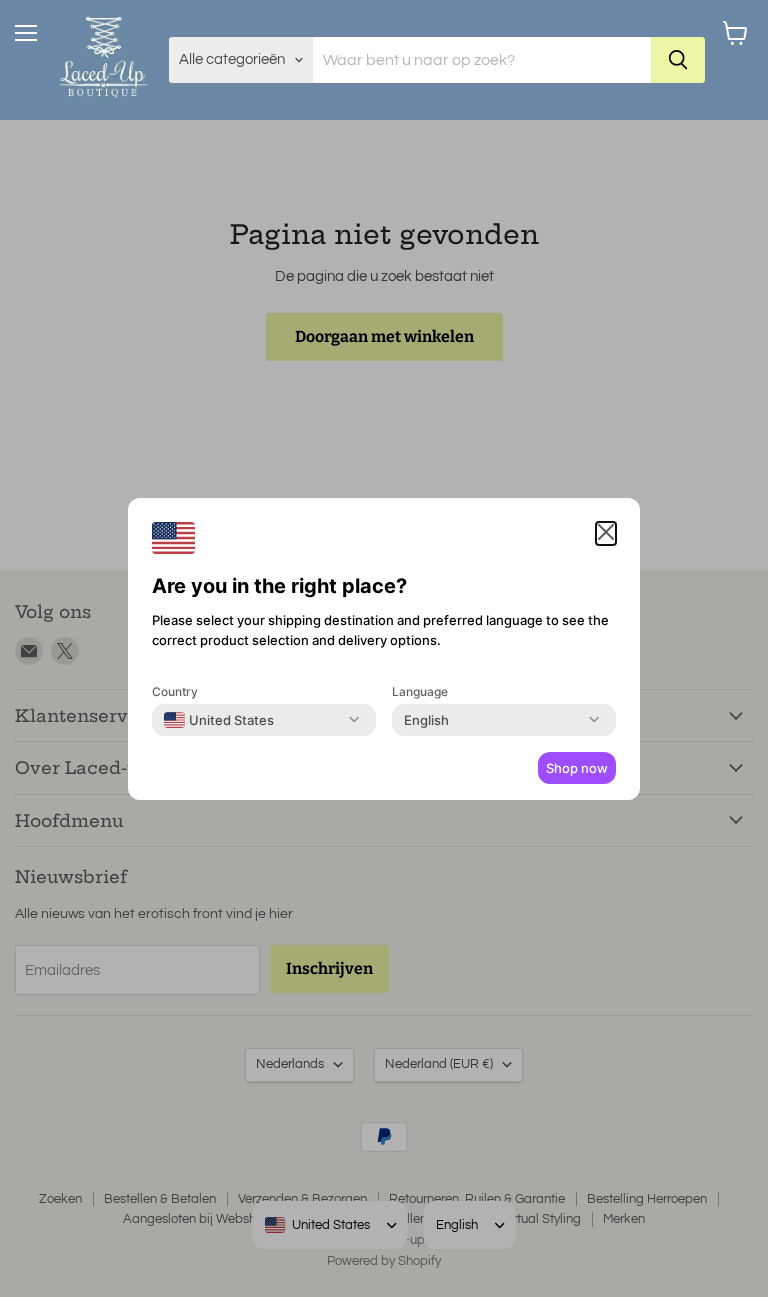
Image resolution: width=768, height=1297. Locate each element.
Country (175, 691)
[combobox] (219, 720)
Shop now (577, 768)
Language (420, 691)
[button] (606, 533)
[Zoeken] (678, 60)
